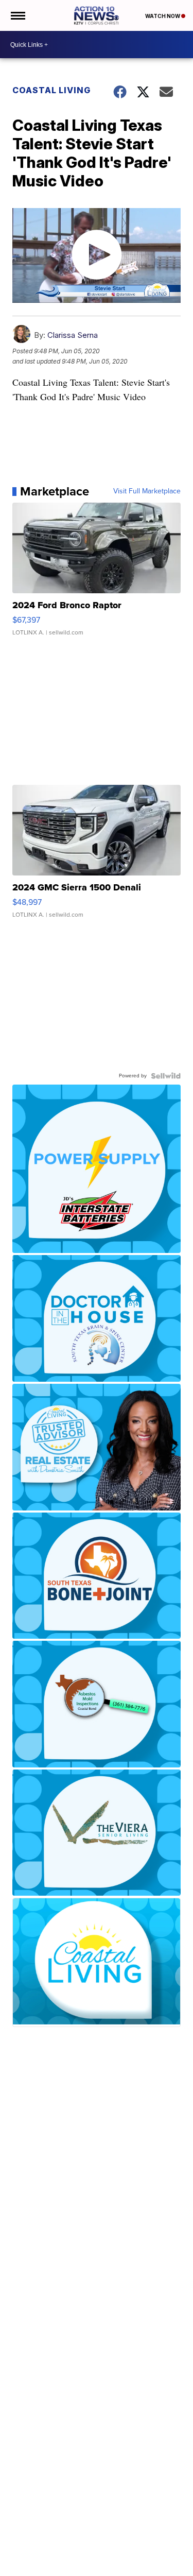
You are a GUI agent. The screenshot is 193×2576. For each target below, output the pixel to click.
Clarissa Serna (73, 335)
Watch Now (163, 16)
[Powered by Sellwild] (166, 1076)
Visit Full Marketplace (147, 491)
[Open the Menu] (17, 15)
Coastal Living (51, 90)
